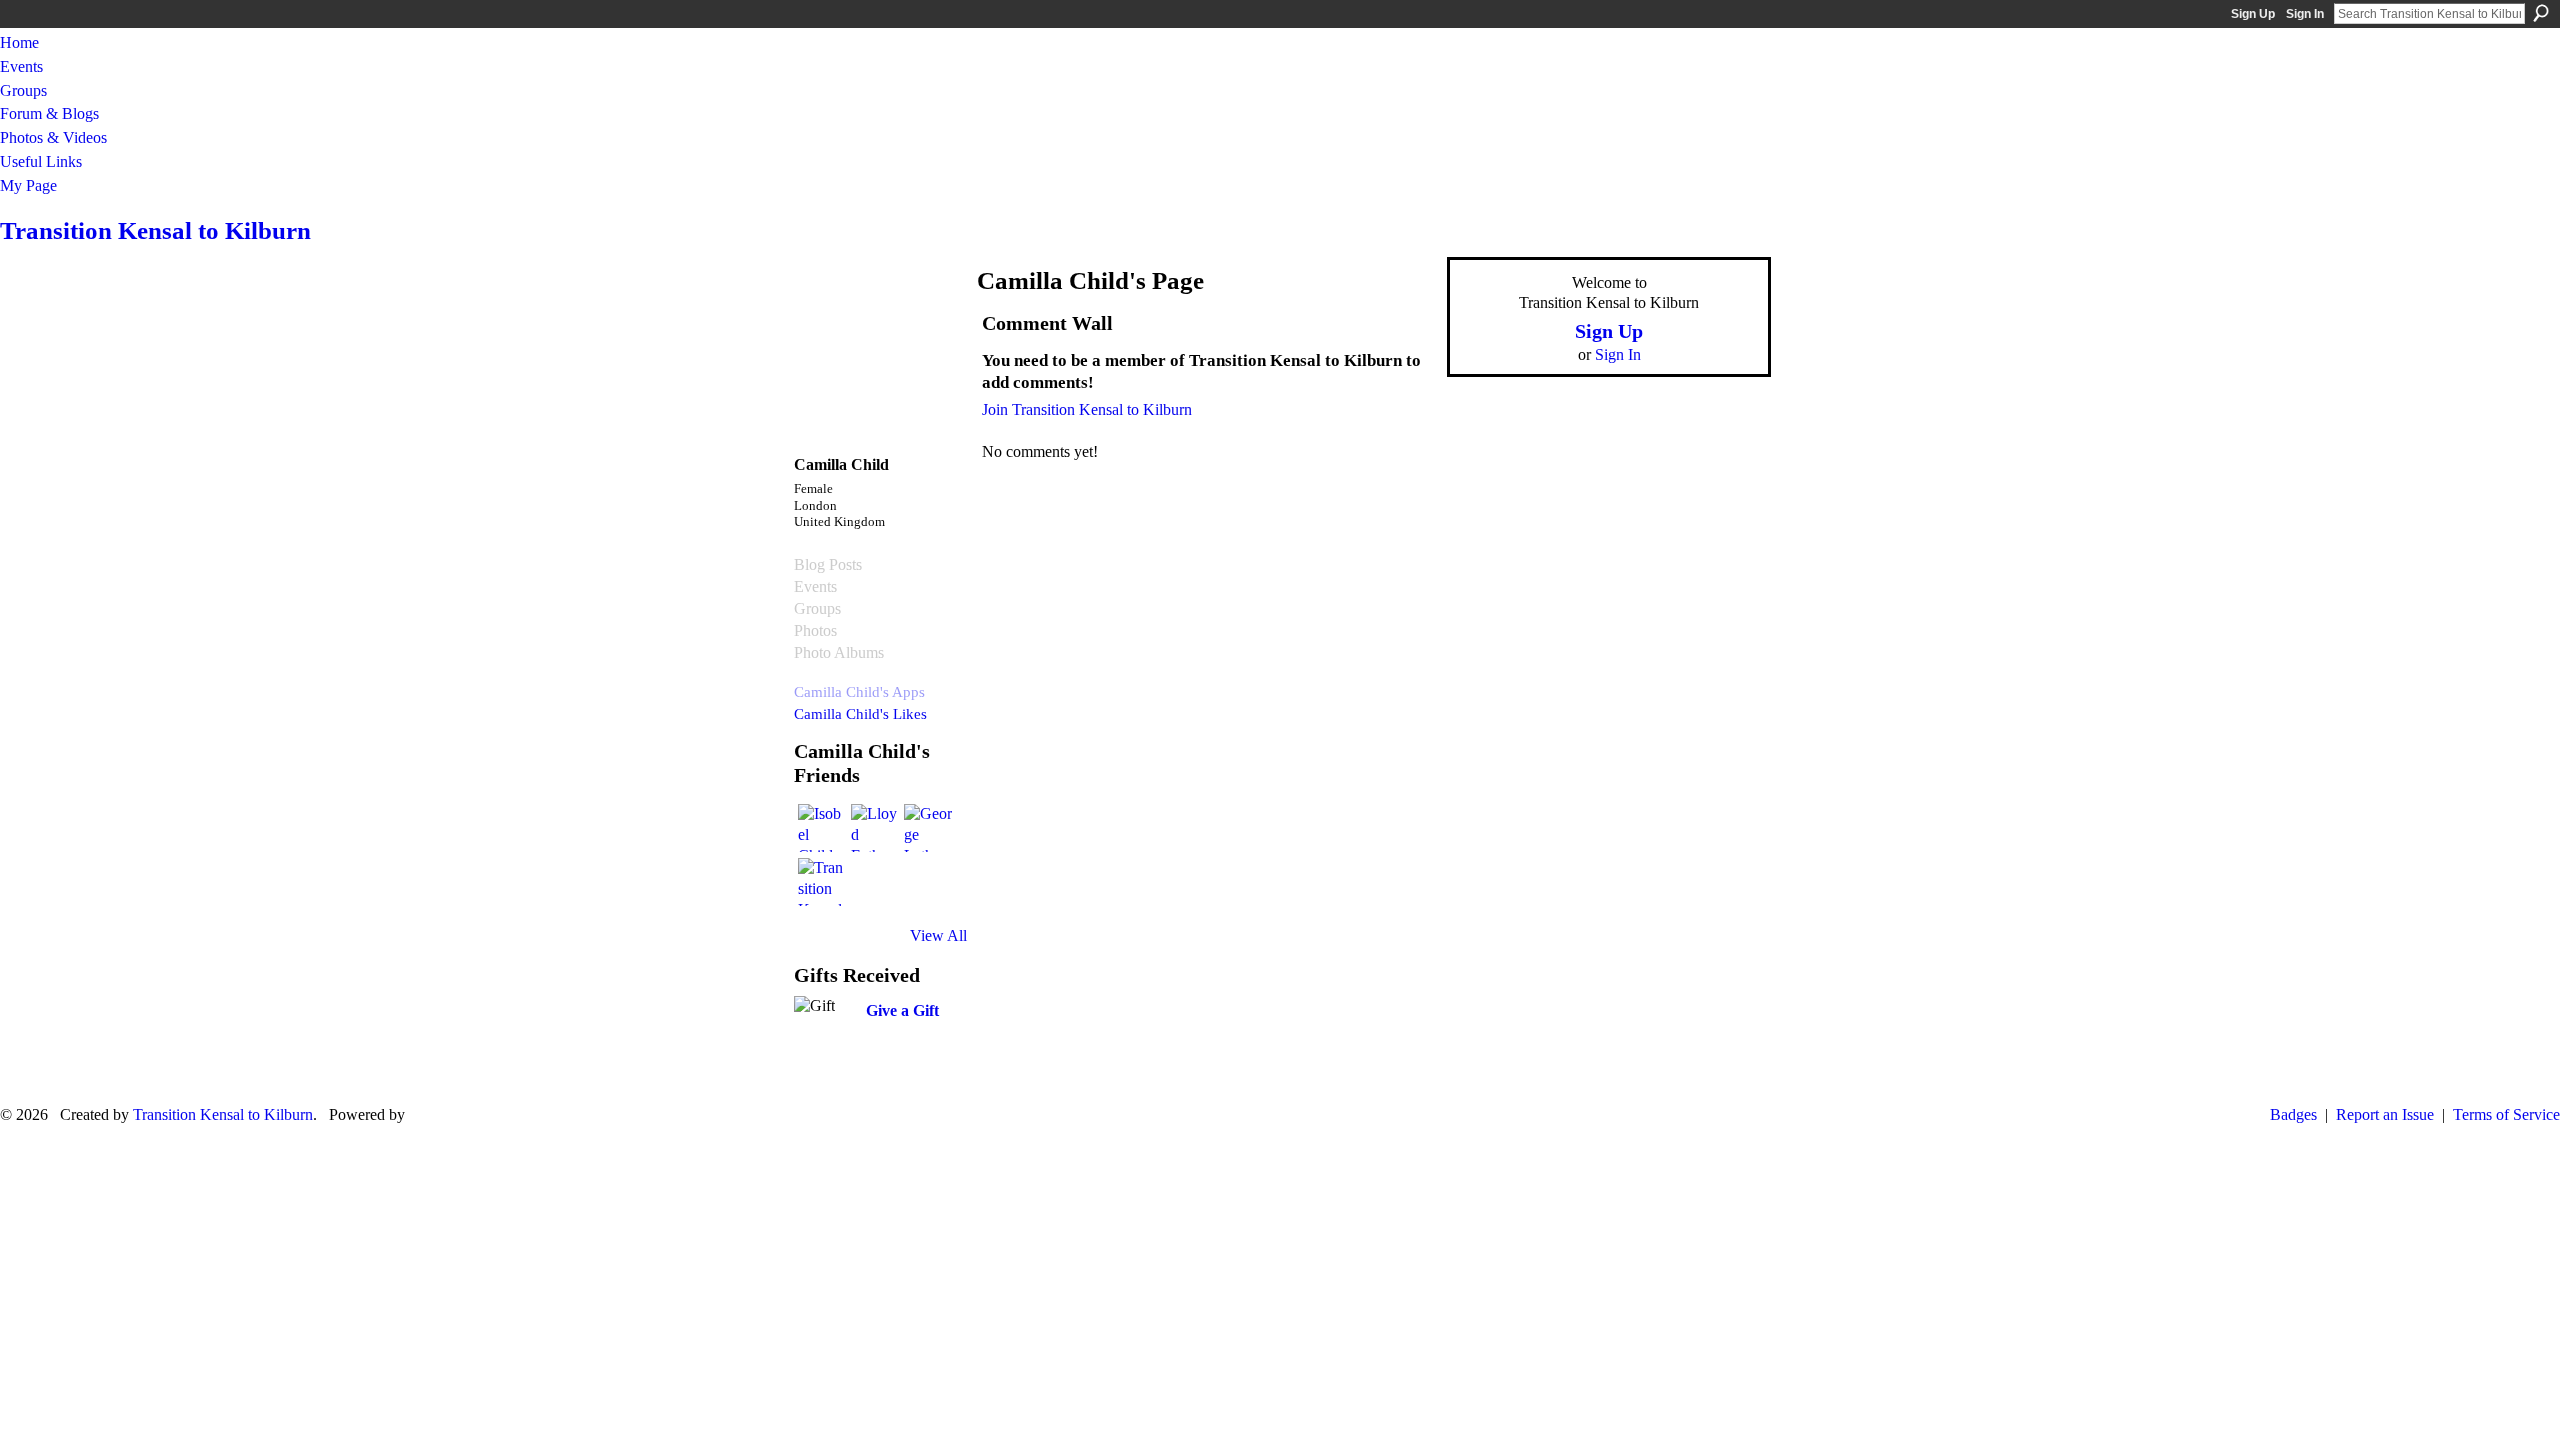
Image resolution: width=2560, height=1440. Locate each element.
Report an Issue (2385, 1114)
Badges (2293, 1114)
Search (2541, 13)
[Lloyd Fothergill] (875, 828)
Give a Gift (902, 1010)
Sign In (2305, 14)
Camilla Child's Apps (859, 691)
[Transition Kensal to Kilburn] (822, 882)
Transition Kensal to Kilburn (155, 230)
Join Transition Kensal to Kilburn (1087, 409)
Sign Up (2253, 14)
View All (938, 935)
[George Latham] (928, 828)
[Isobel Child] (822, 828)
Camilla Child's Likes (860, 713)
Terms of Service (2506, 1114)
